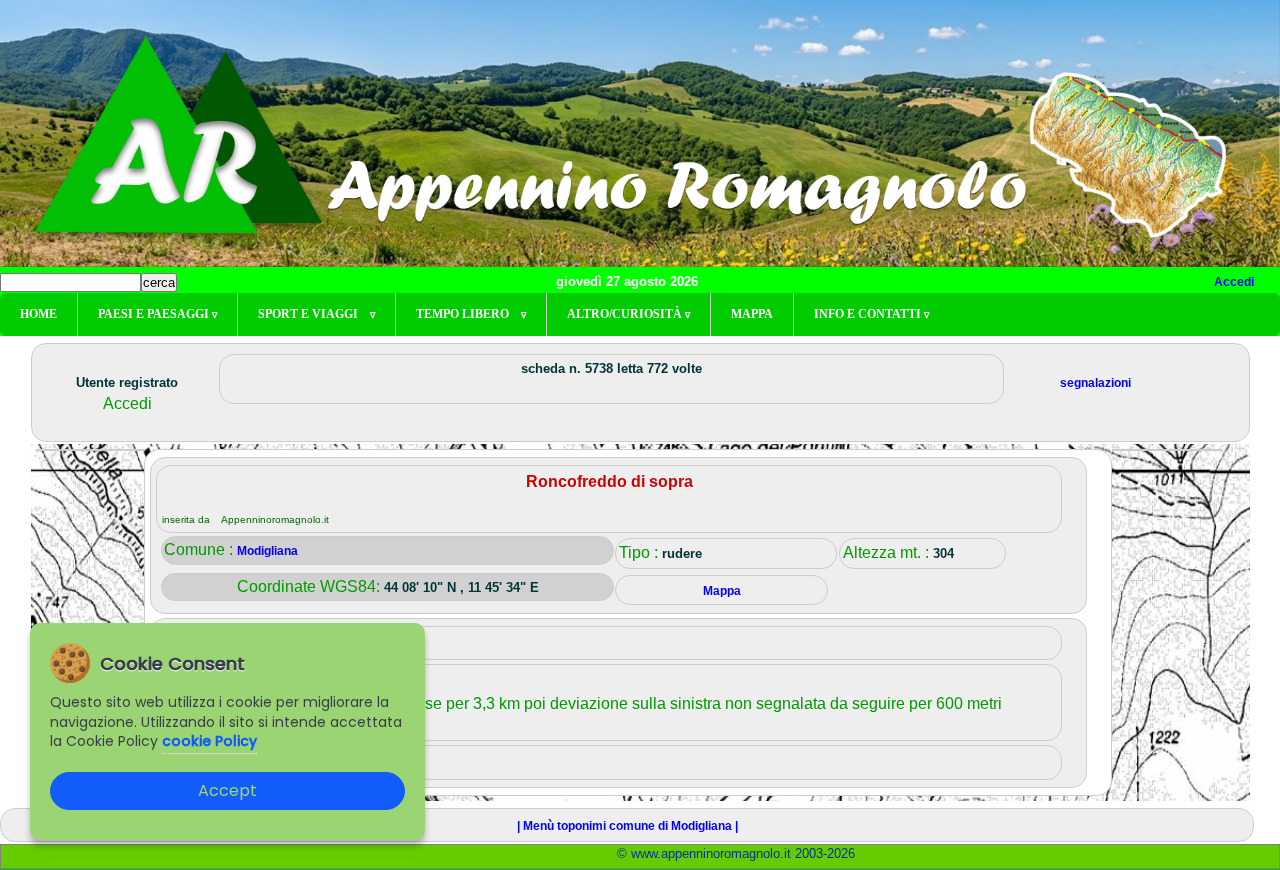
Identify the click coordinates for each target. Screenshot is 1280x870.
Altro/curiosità (628, 314)
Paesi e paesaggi (157, 314)
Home (38, 314)
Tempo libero (471, 314)
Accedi (1234, 282)
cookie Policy (209, 741)
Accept (227, 790)
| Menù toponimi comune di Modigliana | (627, 826)
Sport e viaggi (316, 314)
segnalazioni (1095, 383)
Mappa (752, 314)
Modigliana (267, 551)
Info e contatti (871, 314)
